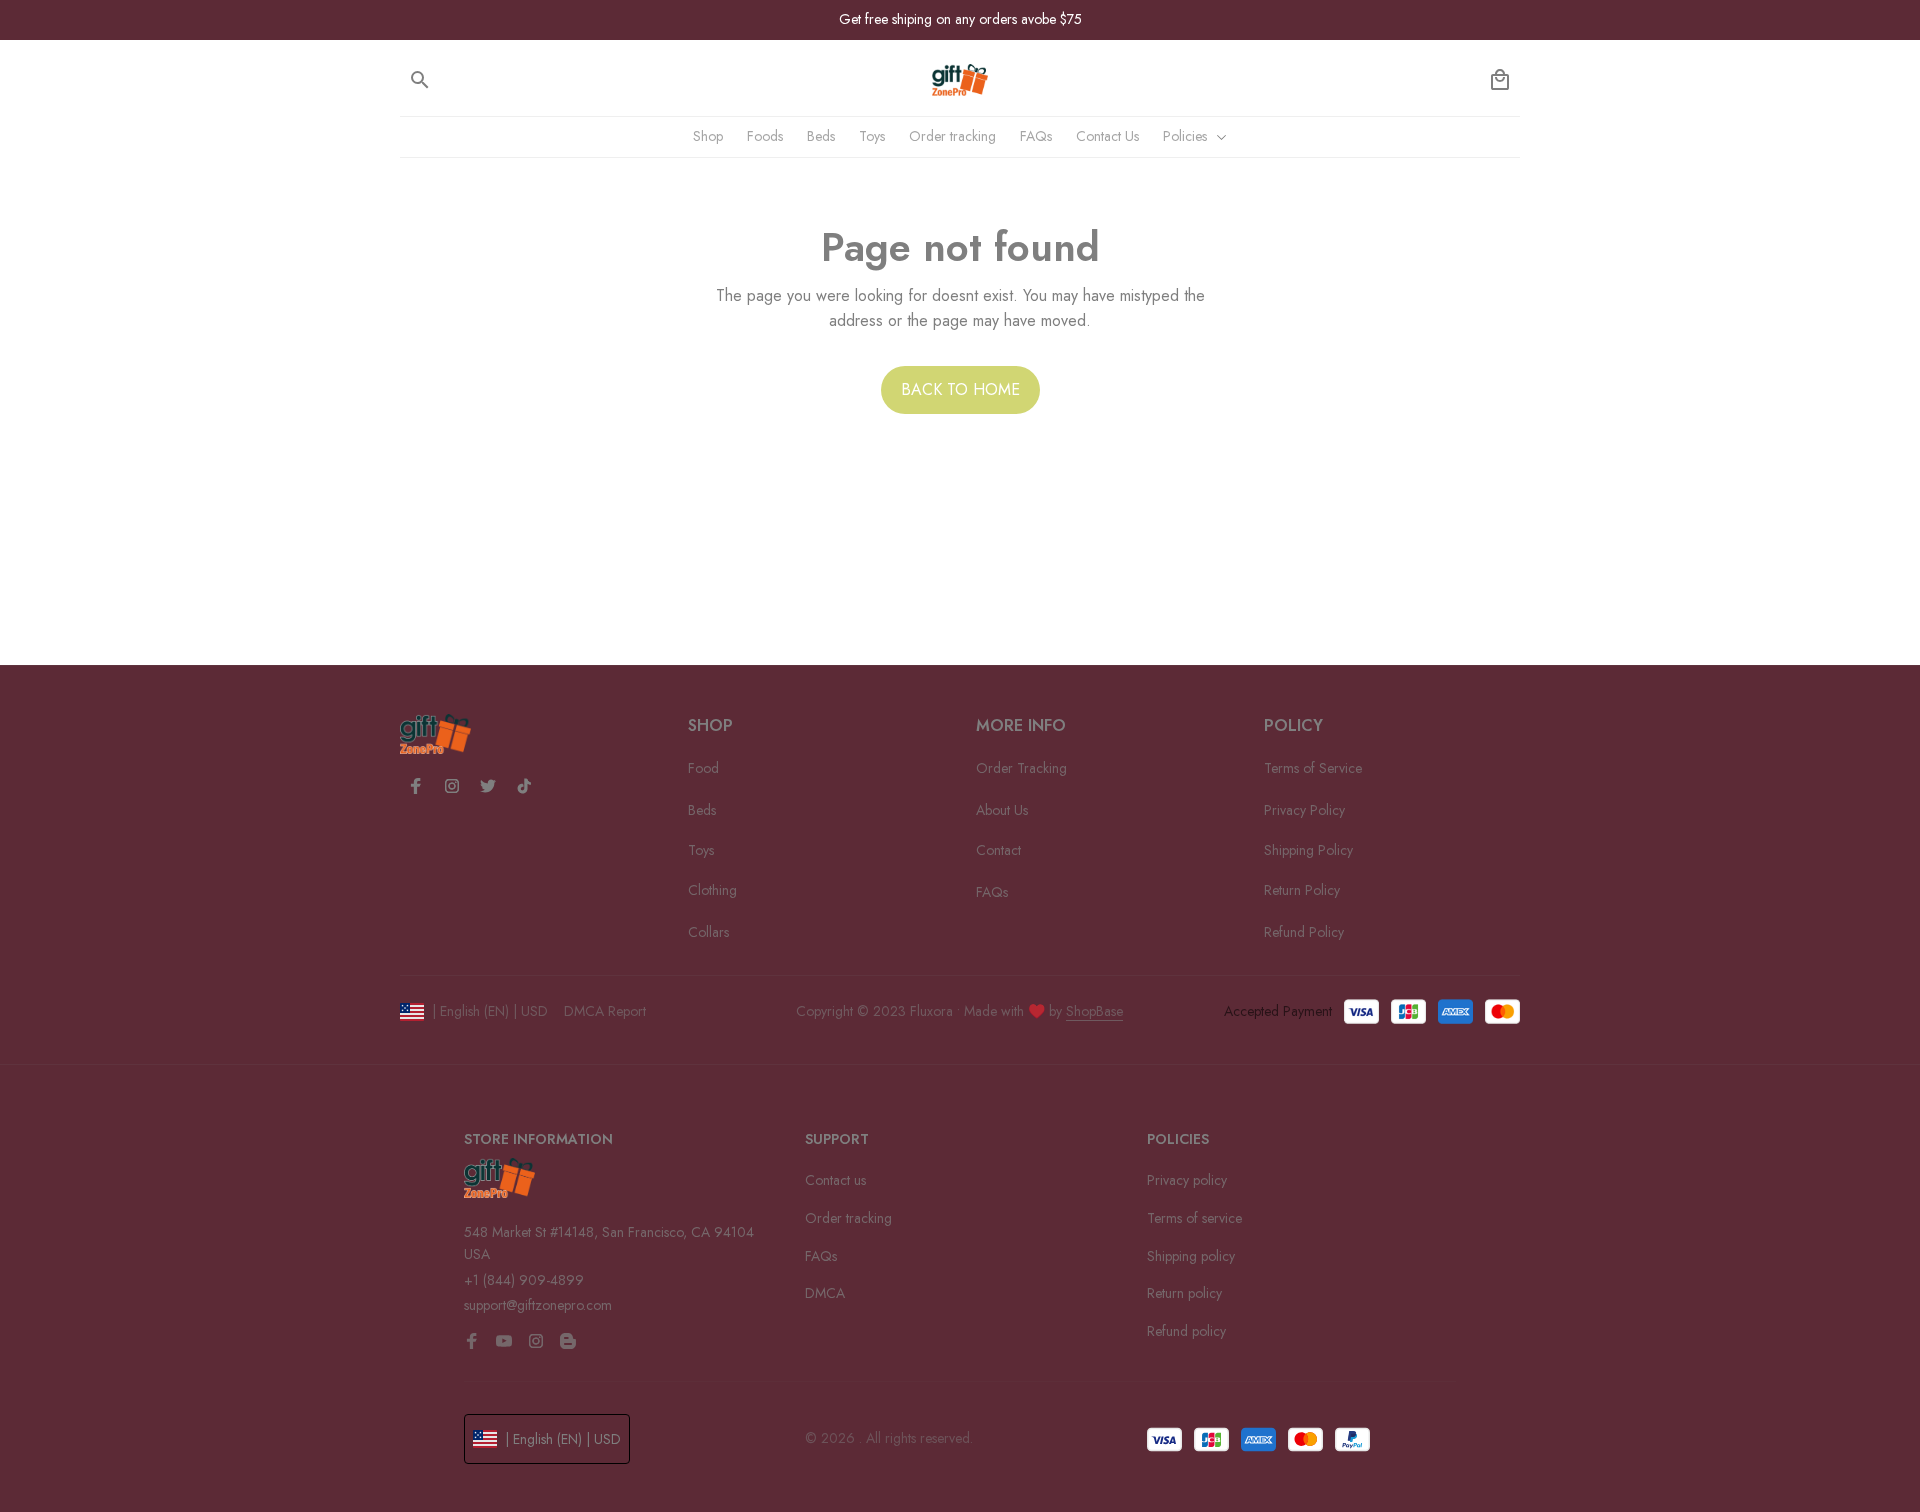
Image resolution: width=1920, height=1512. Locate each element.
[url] (1094, 1012)
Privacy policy (1187, 1180)
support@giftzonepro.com (538, 1305)
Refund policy (1186, 1331)
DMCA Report (605, 1011)
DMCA (825, 1293)
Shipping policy (1191, 1256)
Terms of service (1194, 1218)
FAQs (821, 1256)
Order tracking (848, 1218)
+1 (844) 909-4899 (524, 1280)
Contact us (835, 1180)
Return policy (1184, 1293)
